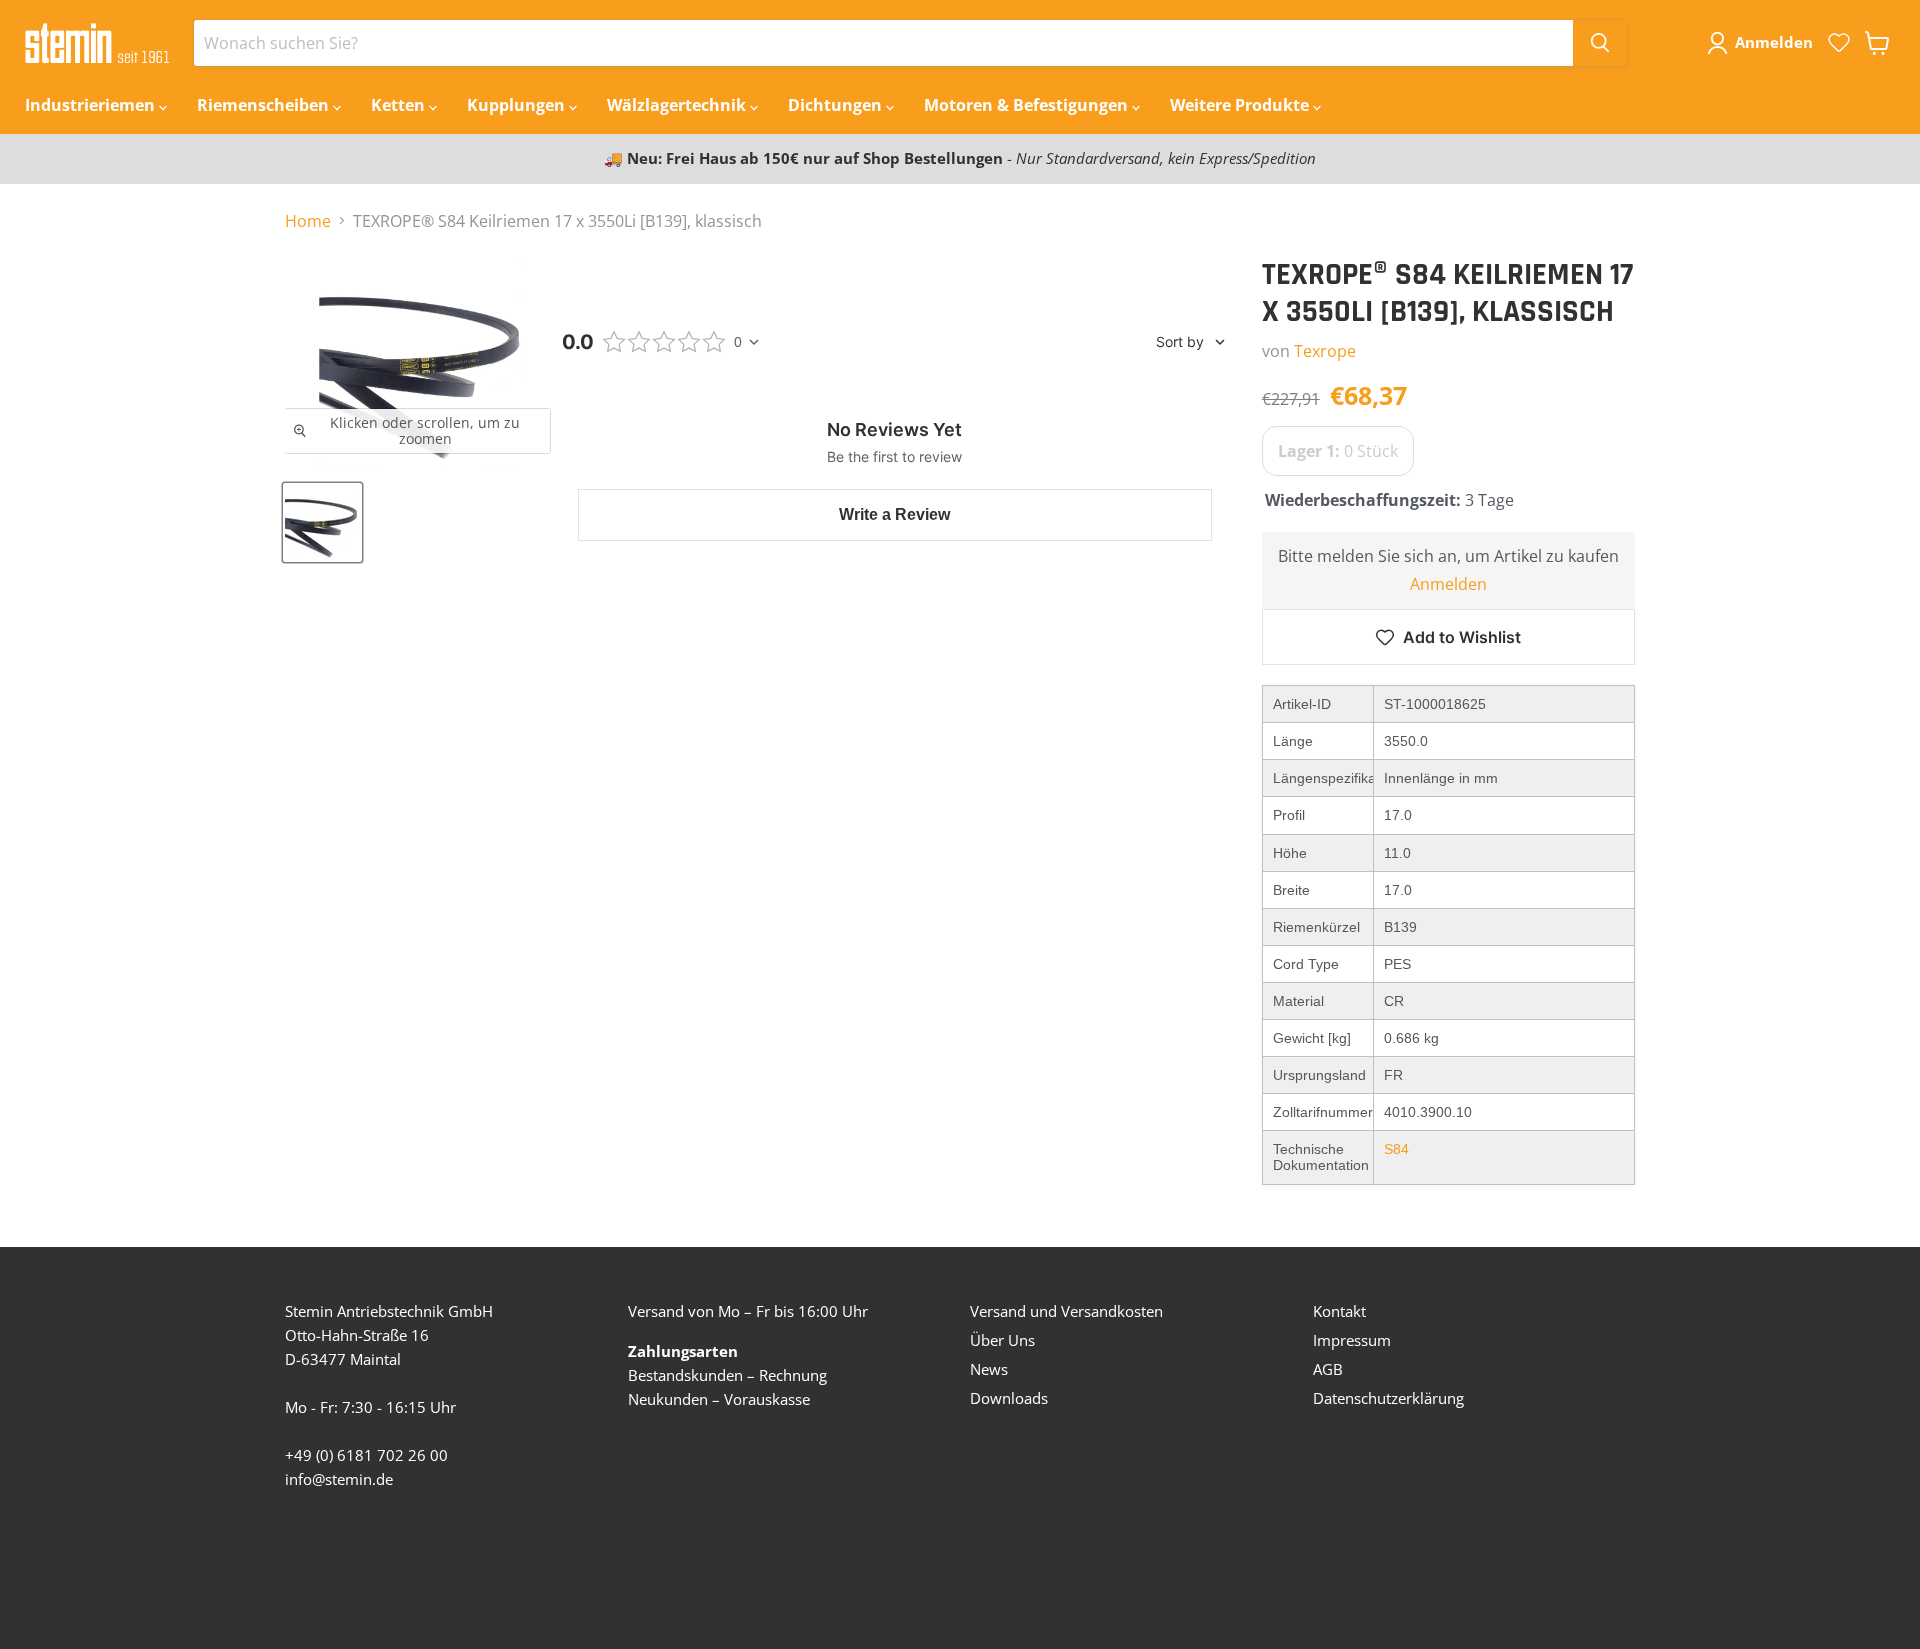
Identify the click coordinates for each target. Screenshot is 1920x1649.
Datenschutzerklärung (1388, 1398)
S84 (1396, 1149)
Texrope (1325, 351)
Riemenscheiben (265, 105)
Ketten (400, 105)
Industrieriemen (92, 105)
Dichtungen (837, 105)
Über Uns (1002, 1340)
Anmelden (1448, 584)
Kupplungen (518, 105)
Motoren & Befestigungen (1028, 105)
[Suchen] (1600, 43)
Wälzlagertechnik (678, 105)
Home (308, 221)
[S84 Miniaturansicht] (322, 522)
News (989, 1369)
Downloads (1009, 1398)
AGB (1328, 1369)
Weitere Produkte (1241, 105)
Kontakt (1339, 1311)
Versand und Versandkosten (1066, 1311)
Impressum (1352, 1340)
